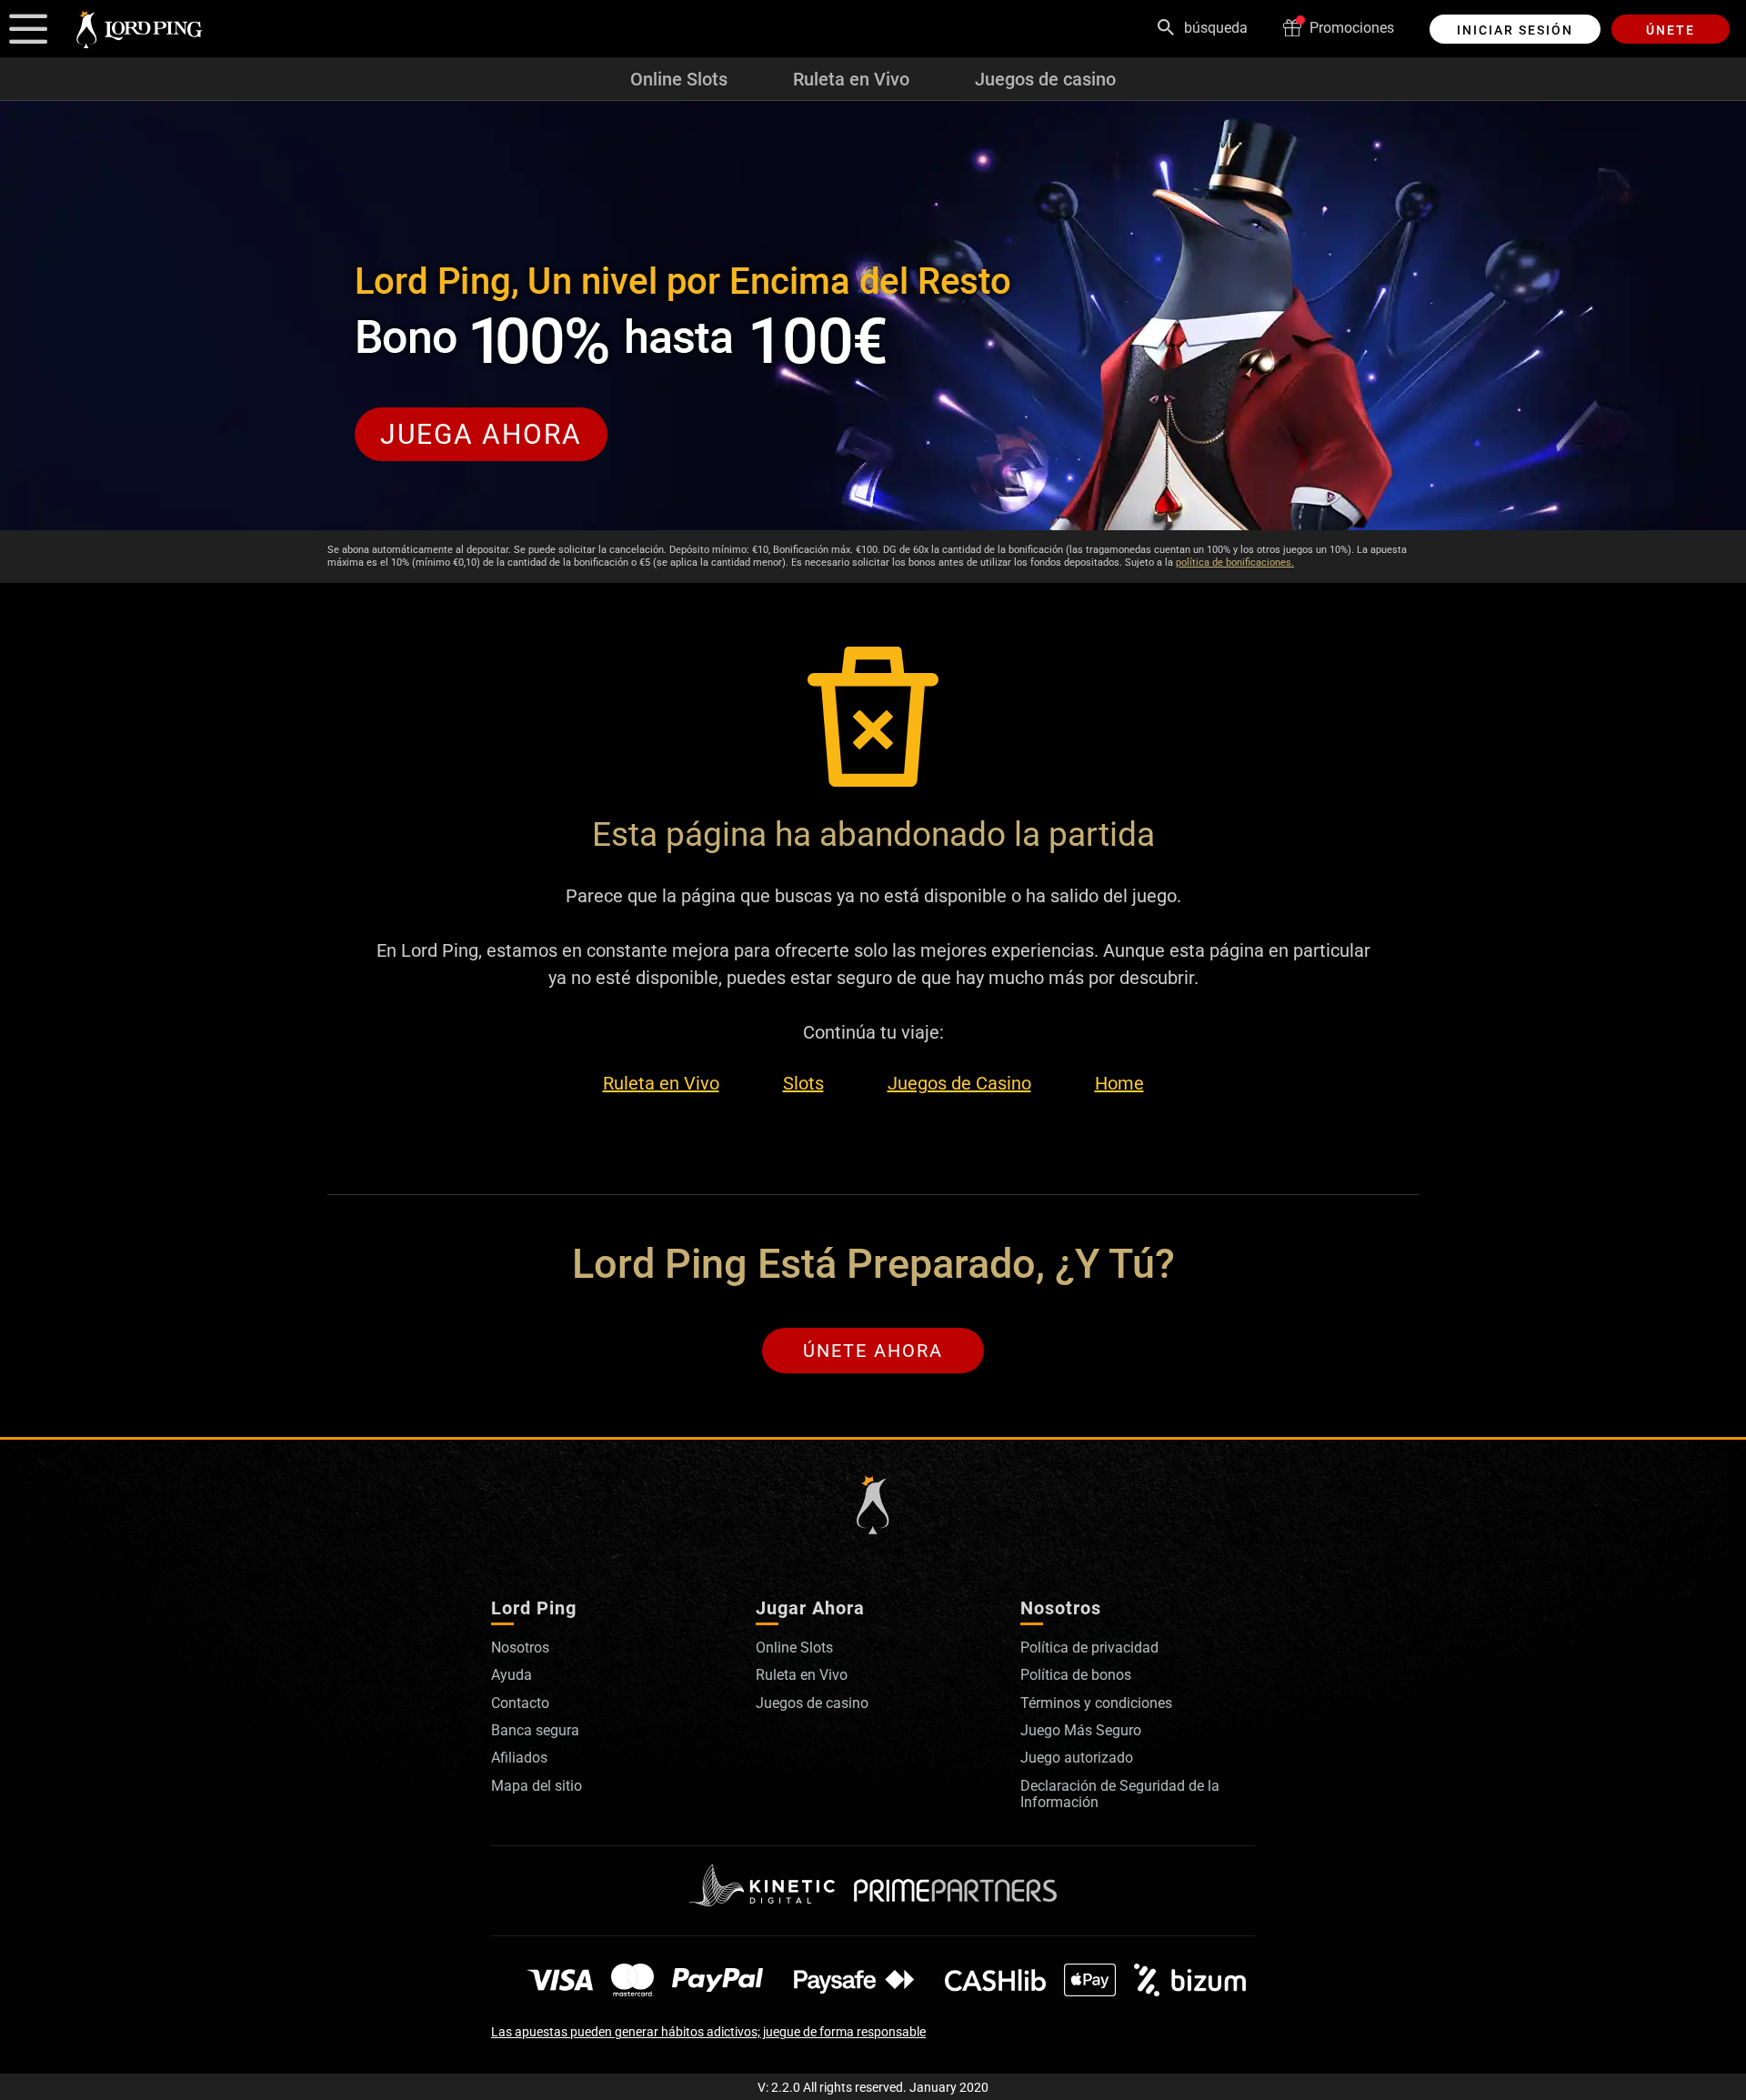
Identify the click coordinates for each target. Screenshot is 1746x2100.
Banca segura (535, 1730)
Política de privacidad (1089, 1648)
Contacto (520, 1703)
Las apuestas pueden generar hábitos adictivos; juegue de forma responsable (708, 2032)
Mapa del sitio (537, 1786)
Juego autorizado (1077, 1758)
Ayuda (512, 1675)
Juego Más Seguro (1081, 1730)
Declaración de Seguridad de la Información (1120, 1794)
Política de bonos (1076, 1675)
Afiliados (519, 1758)
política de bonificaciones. (1235, 563)
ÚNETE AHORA (873, 1351)
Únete (1671, 30)
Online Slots (679, 79)
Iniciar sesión (1515, 30)
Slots (803, 1084)
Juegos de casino (1045, 79)
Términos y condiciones (1096, 1703)
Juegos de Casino (959, 1084)
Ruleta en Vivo (851, 79)
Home (1119, 1084)
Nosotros (520, 1648)
